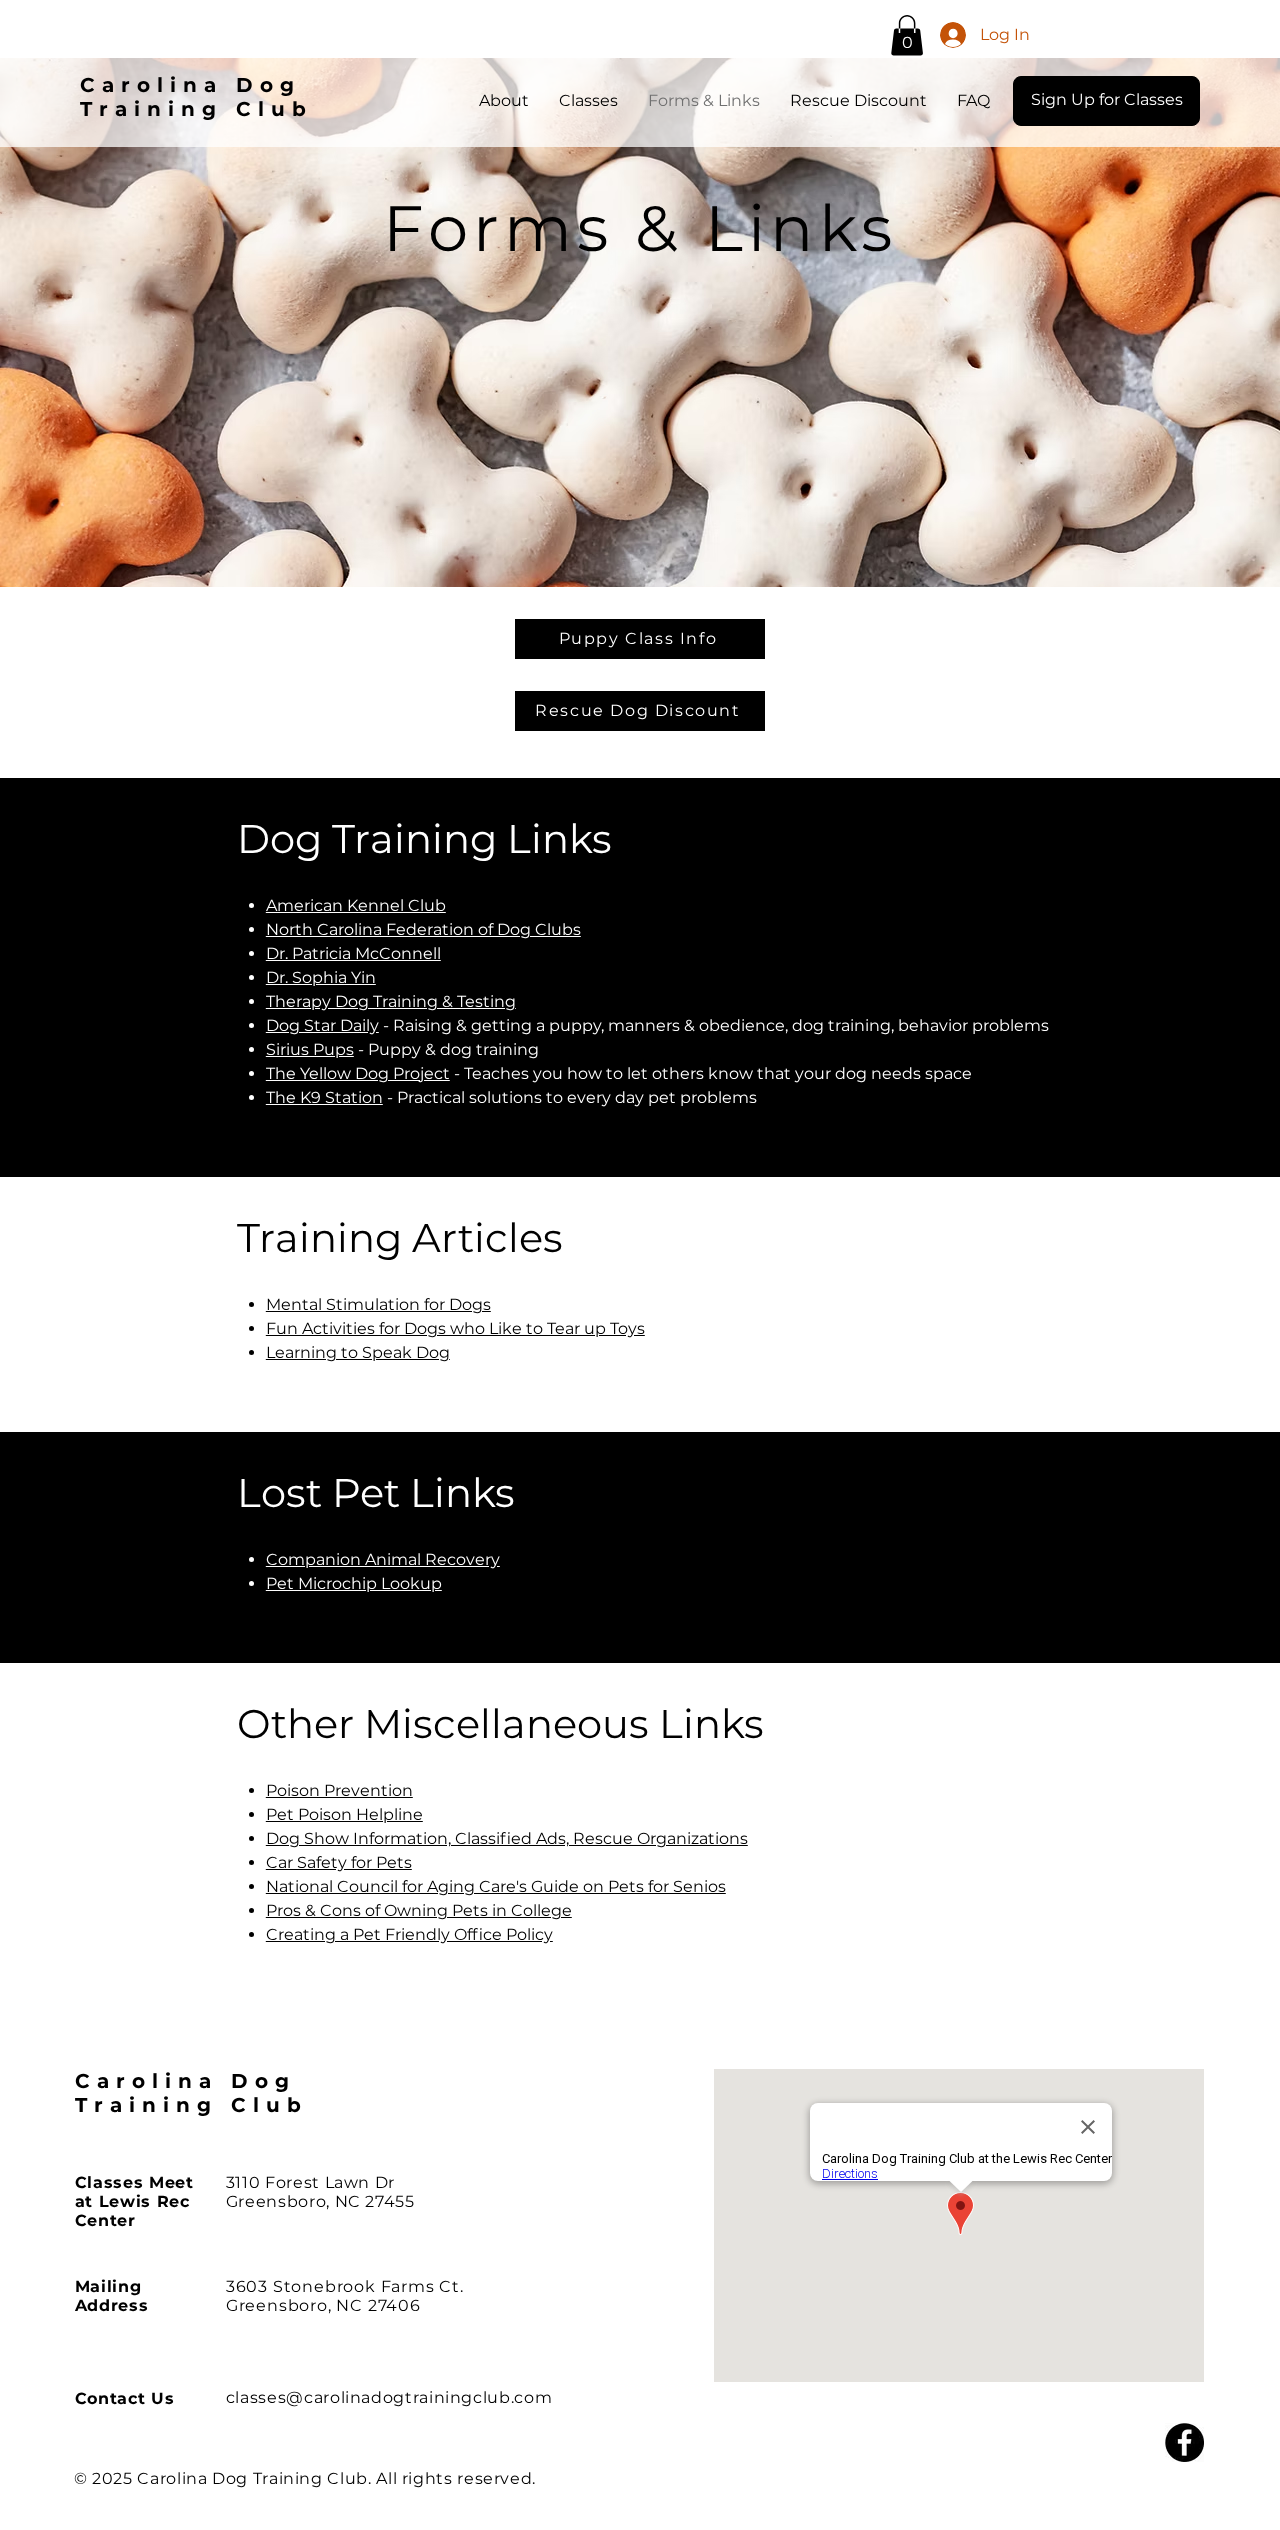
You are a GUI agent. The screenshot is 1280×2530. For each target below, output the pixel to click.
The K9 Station (324, 1097)
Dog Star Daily (322, 1025)
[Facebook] (1184, 2442)
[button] (907, 35)
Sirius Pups (310, 1049)
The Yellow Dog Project (358, 1073)
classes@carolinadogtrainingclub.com (389, 2397)
